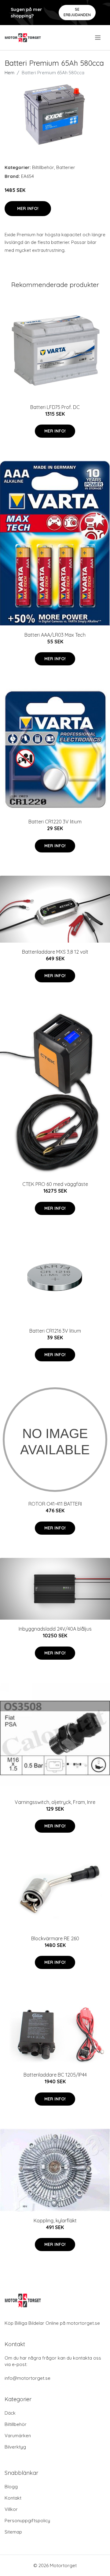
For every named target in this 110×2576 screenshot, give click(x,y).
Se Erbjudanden (77, 12)
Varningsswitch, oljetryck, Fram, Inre (55, 1802)
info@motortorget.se (28, 2378)
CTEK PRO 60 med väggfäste (55, 1184)
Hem (9, 73)
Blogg (11, 2487)
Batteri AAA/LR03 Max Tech (55, 635)
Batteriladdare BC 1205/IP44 (55, 2075)
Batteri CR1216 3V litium (55, 1331)
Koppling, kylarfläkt (55, 2221)
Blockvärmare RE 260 (55, 1938)
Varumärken (18, 2436)
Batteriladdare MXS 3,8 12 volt (55, 952)
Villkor (11, 2509)
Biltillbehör (43, 167)
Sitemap (13, 2532)
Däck (10, 2413)
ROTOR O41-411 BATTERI (55, 1504)
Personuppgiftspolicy (27, 2521)
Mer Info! (28, 208)
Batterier (66, 167)
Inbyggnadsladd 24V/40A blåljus (55, 1629)
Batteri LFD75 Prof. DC (55, 407)
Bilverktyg (15, 2447)
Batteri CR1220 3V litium (55, 822)
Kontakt (13, 2498)
